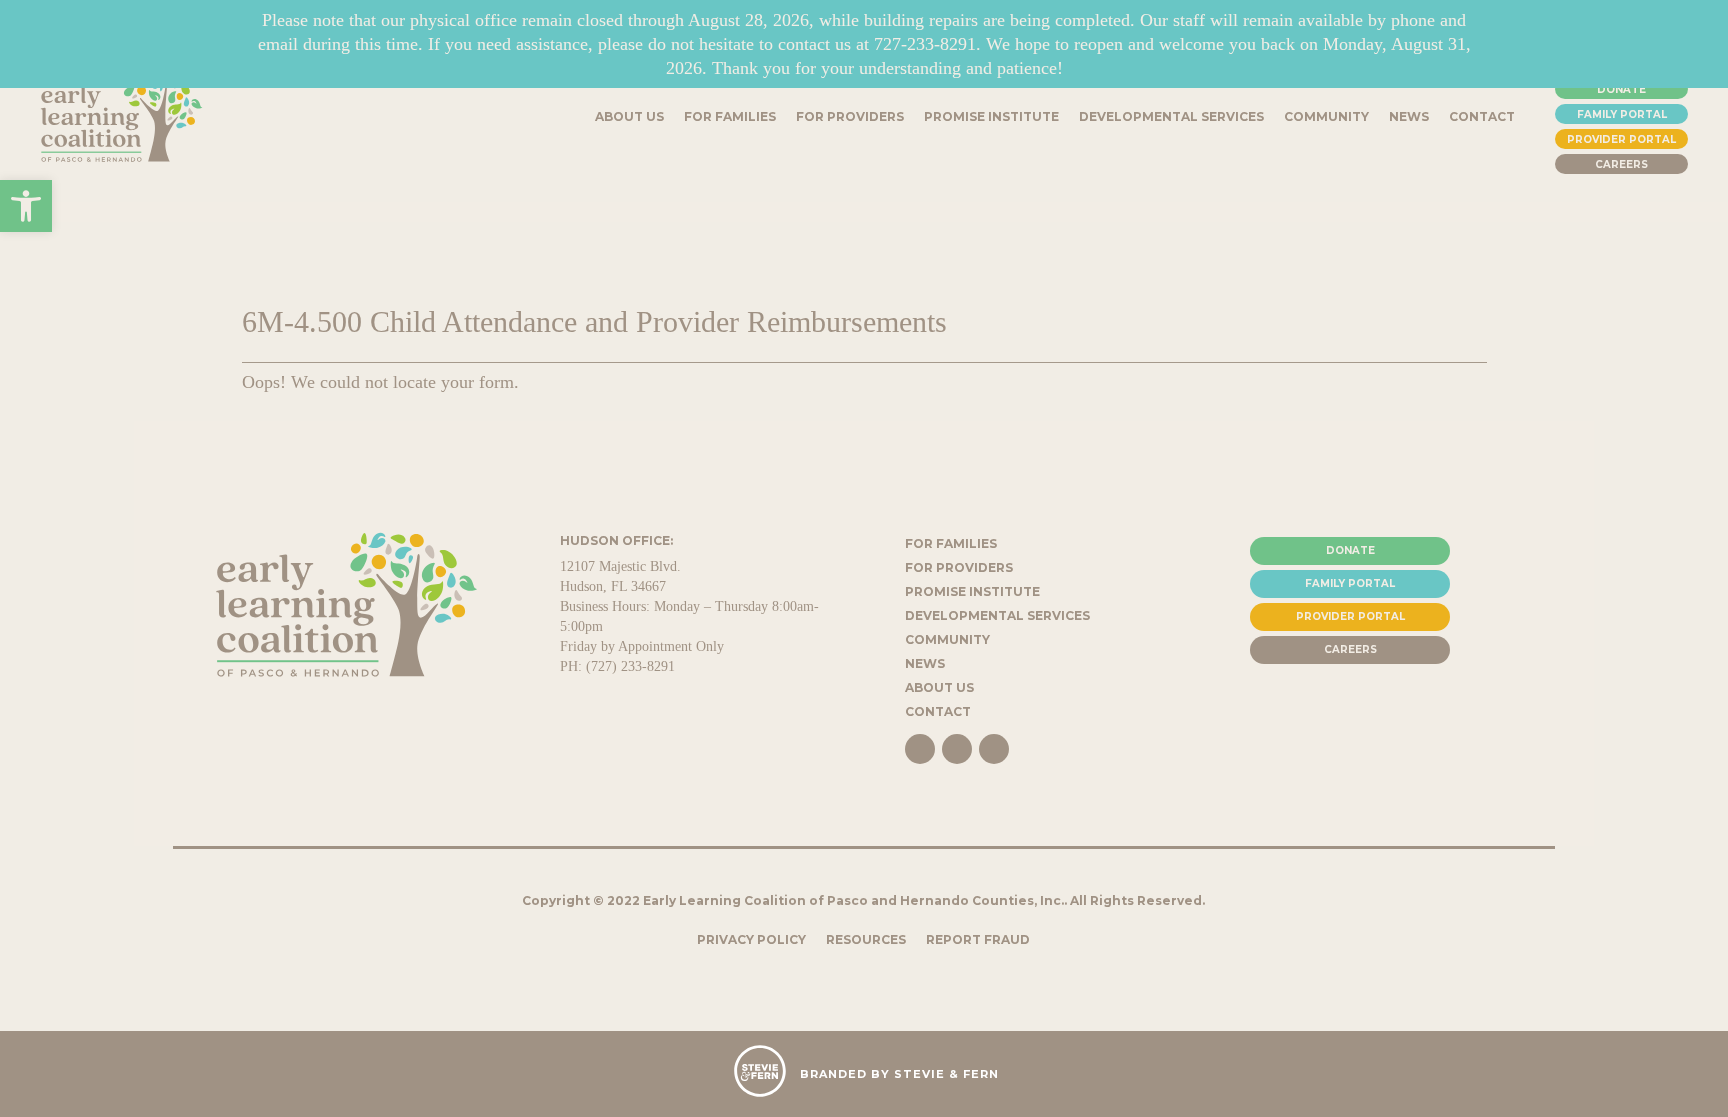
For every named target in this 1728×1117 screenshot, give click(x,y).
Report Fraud (978, 939)
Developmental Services (997, 615)
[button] (26, 206)
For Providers (959, 567)
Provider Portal (1621, 139)
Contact (938, 711)
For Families (951, 543)
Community (947, 639)
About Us (939, 687)
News (925, 663)
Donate (1621, 89)
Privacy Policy (751, 939)
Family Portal (1622, 114)
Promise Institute (972, 591)
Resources (866, 939)
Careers (1621, 164)
